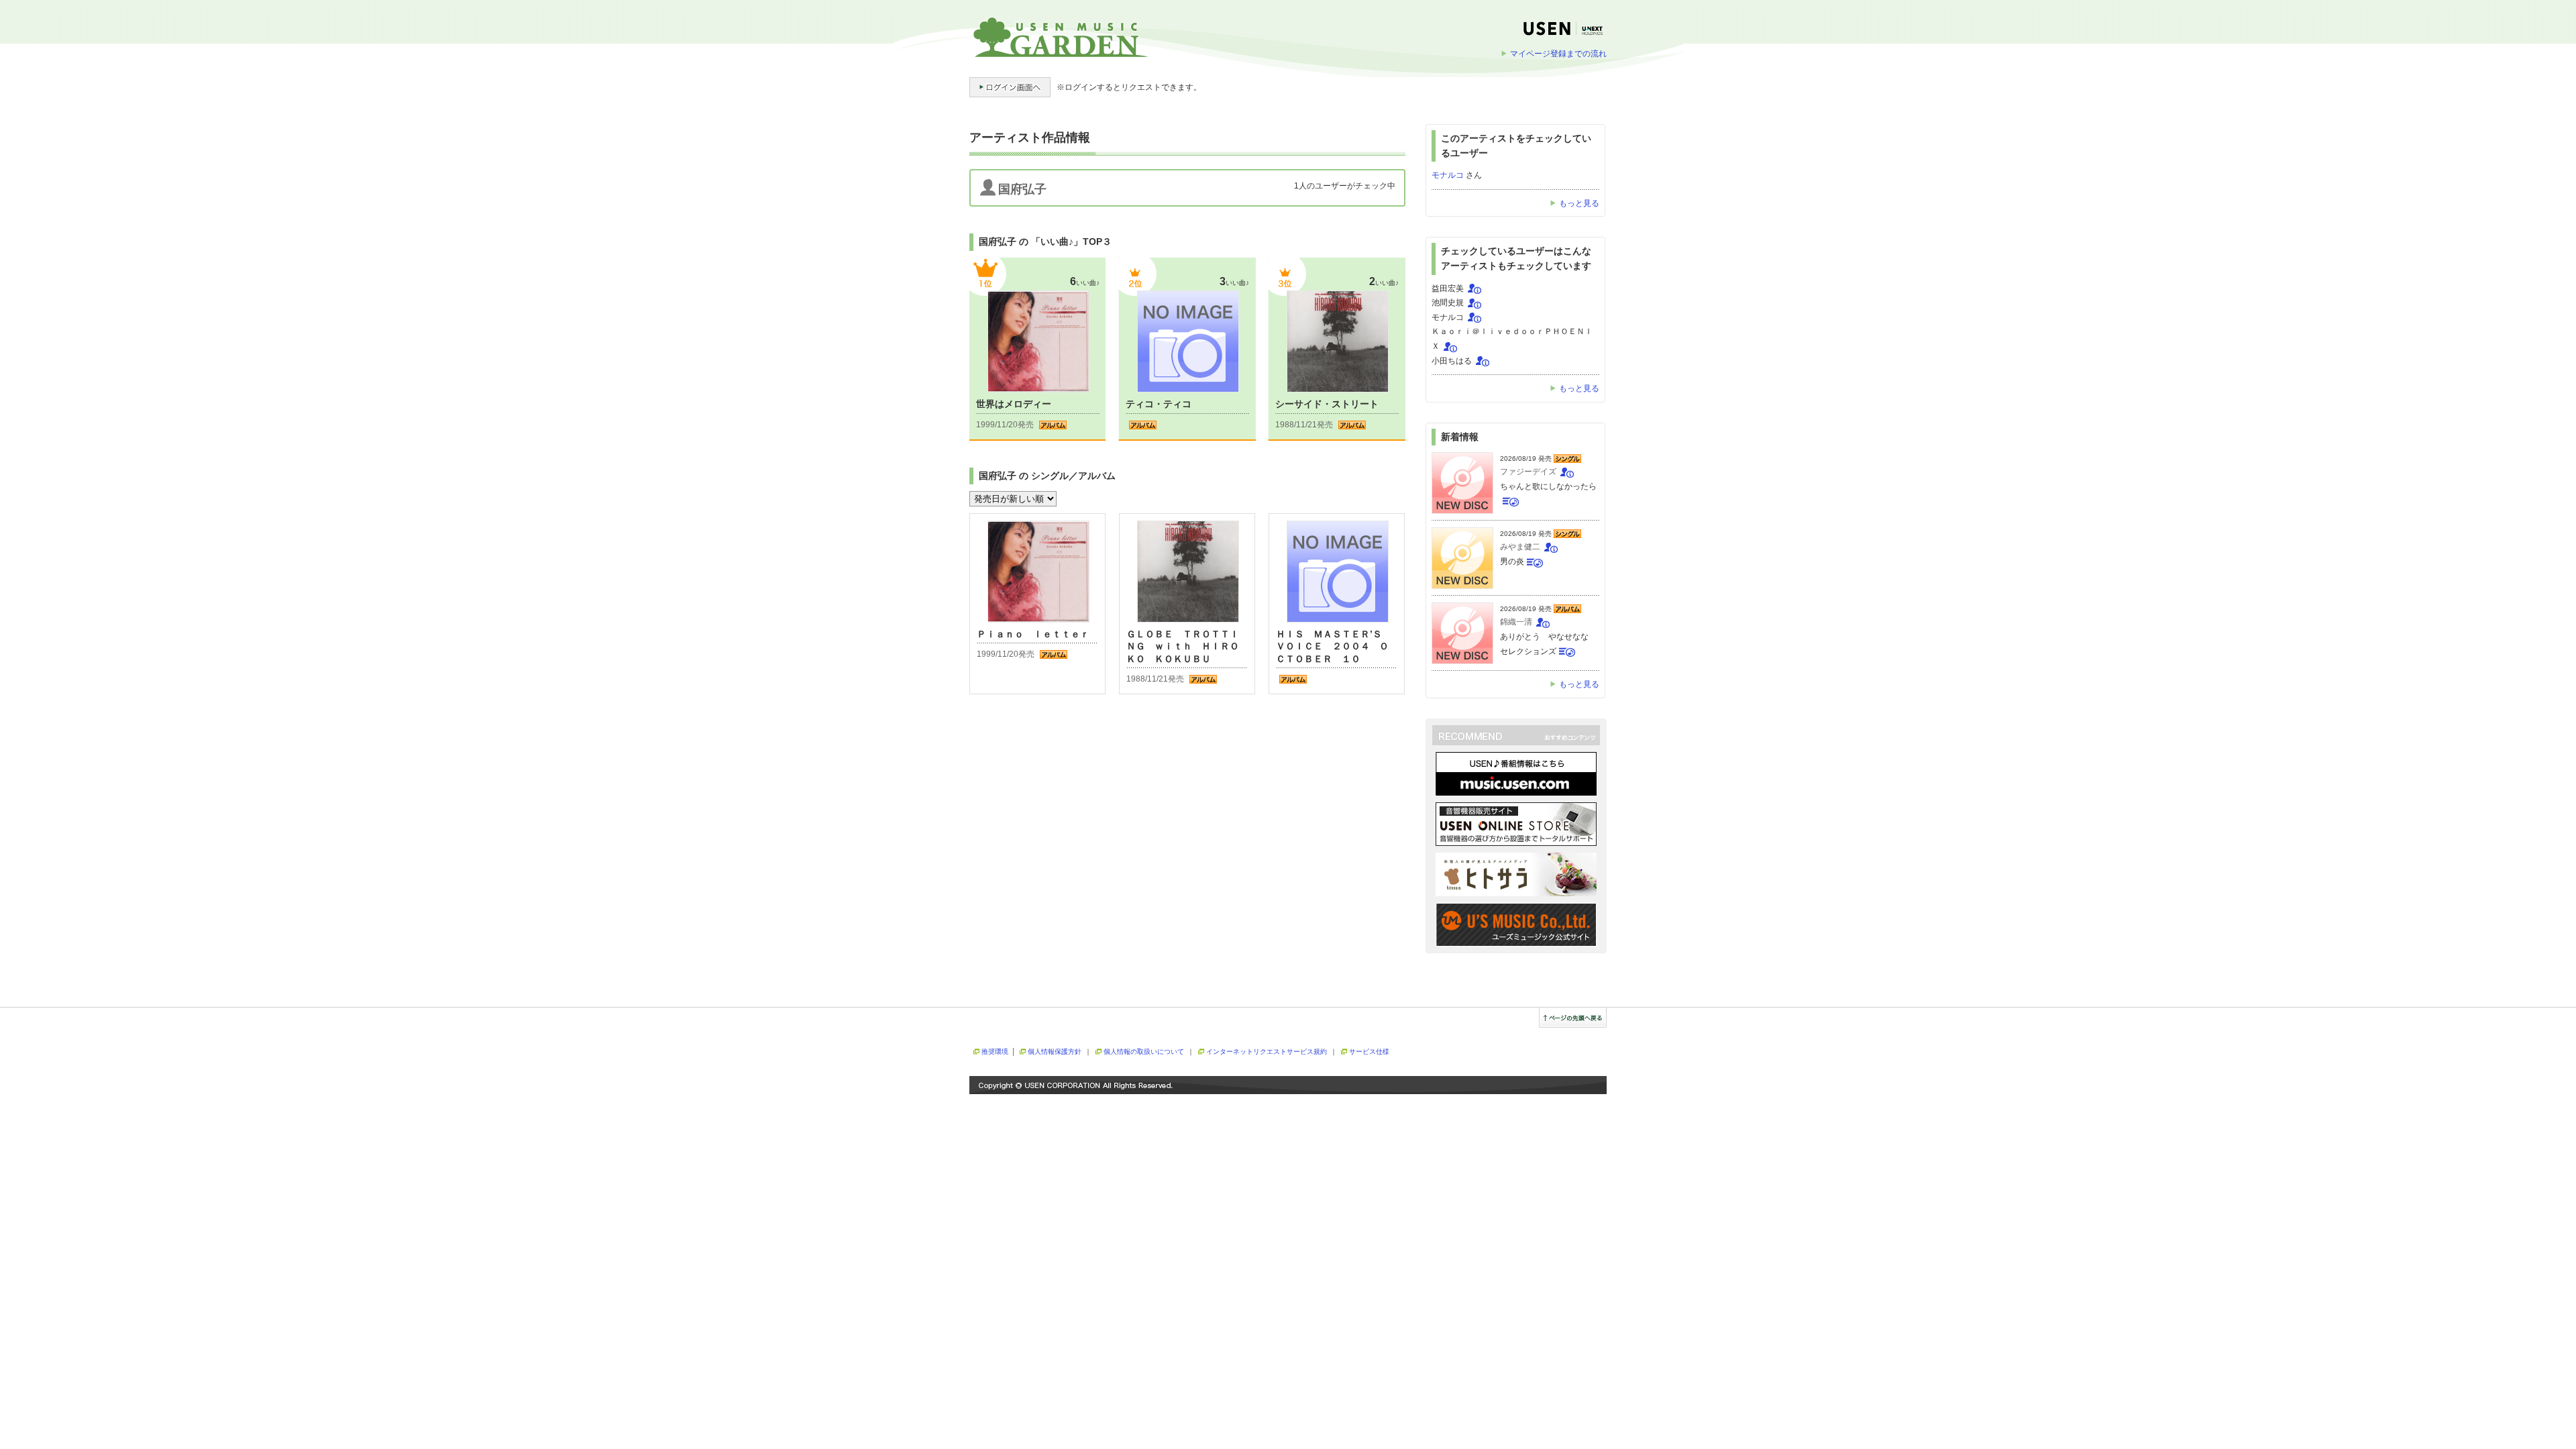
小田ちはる (1452, 361)
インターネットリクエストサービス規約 (1267, 1052)
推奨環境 (995, 1052)
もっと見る (1579, 203)
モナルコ (1448, 175)
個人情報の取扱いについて (1144, 1052)
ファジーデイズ (1528, 472)
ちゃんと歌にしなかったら (1548, 486)
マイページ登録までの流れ (1558, 54)
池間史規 (1448, 303)
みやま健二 (1520, 547)
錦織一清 (1516, 622)
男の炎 (1512, 561)
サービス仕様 (1369, 1052)
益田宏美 (1448, 288)
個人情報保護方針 (1055, 1052)
